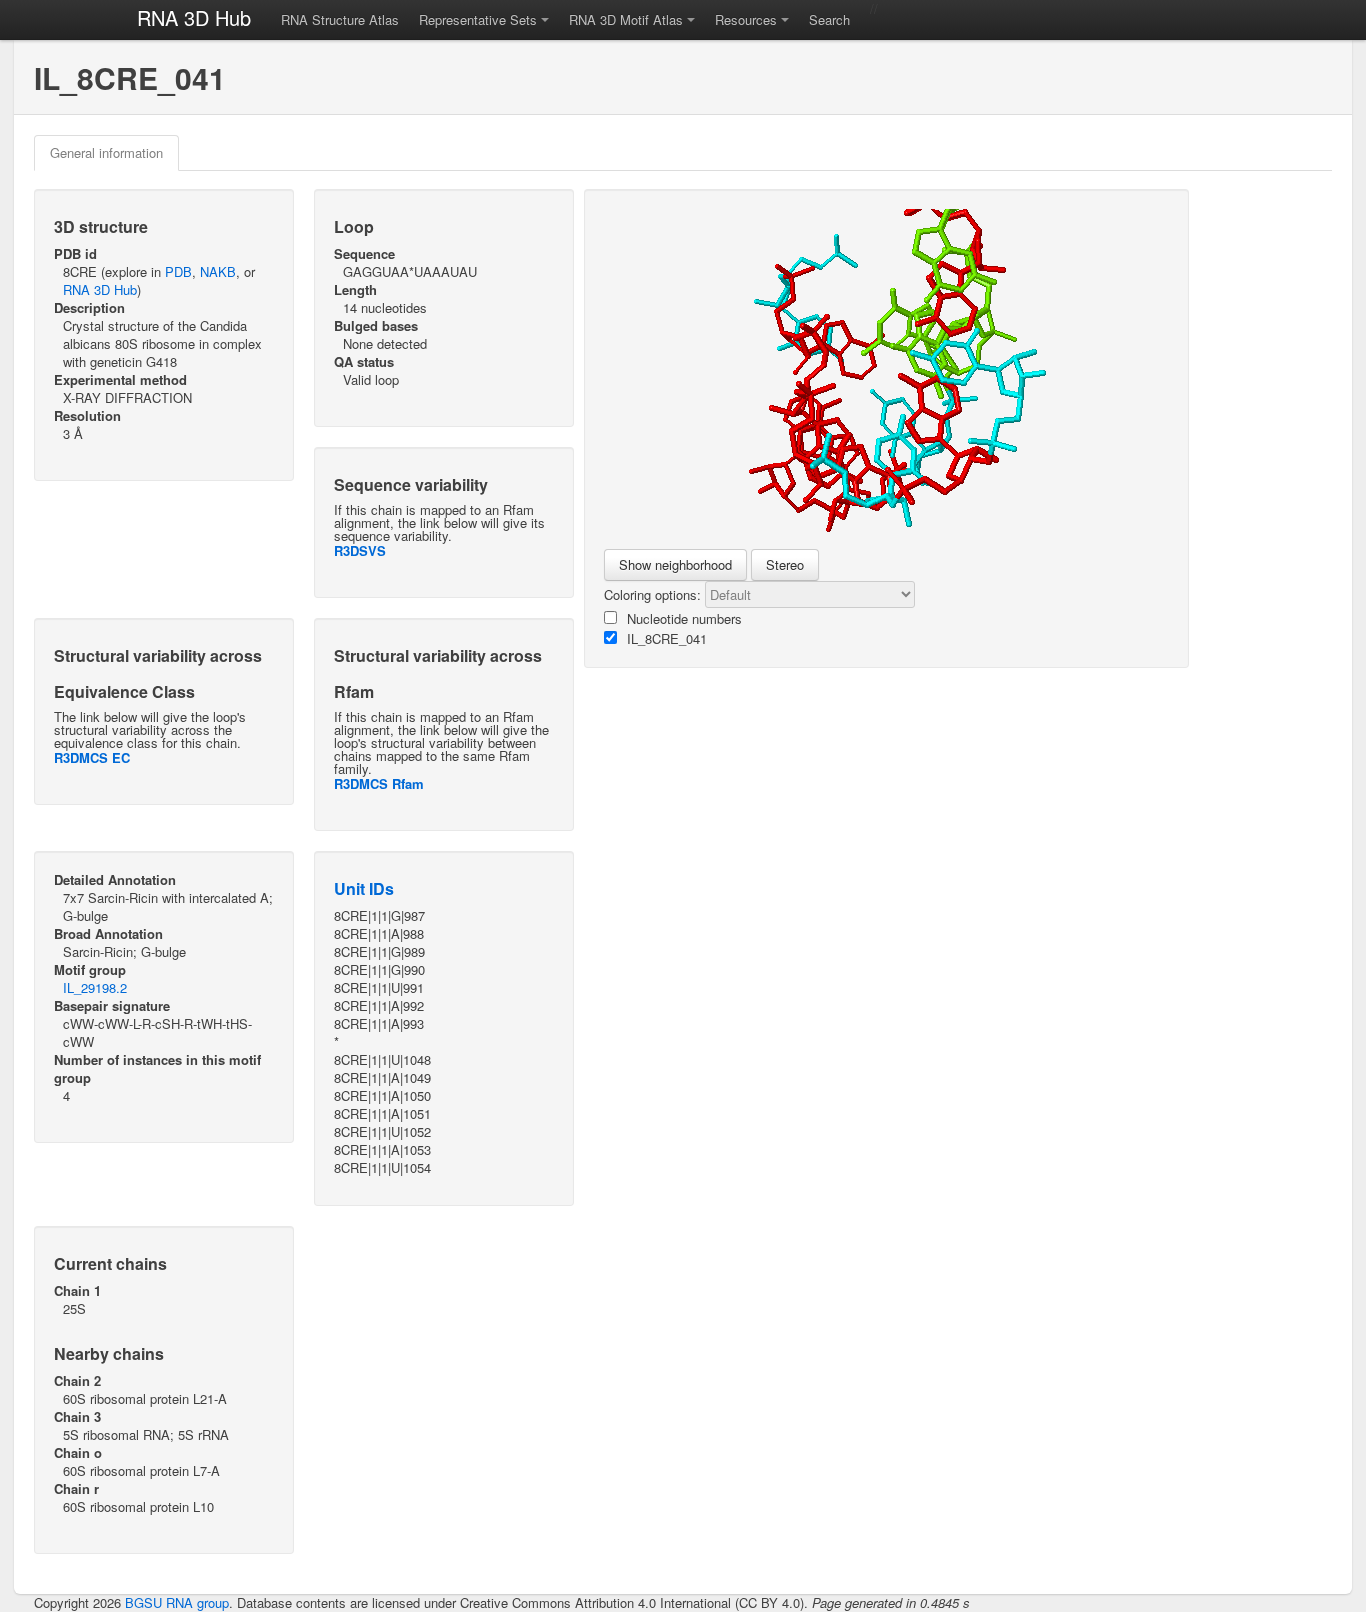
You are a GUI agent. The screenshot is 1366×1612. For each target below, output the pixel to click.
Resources (746, 19)
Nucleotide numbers (684, 618)
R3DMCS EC (92, 757)
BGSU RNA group (177, 1602)
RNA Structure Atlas (340, 19)
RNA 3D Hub (194, 17)
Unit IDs (364, 888)
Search (829, 19)
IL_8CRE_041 (667, 638)
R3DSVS (360, 550)
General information (106, 152)
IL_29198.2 (95, 987)
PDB (178, 271)
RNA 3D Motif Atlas (626, 19)
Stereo (785, 564)
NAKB (218, 271)
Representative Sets (478, 19)
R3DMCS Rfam (379, 783)
